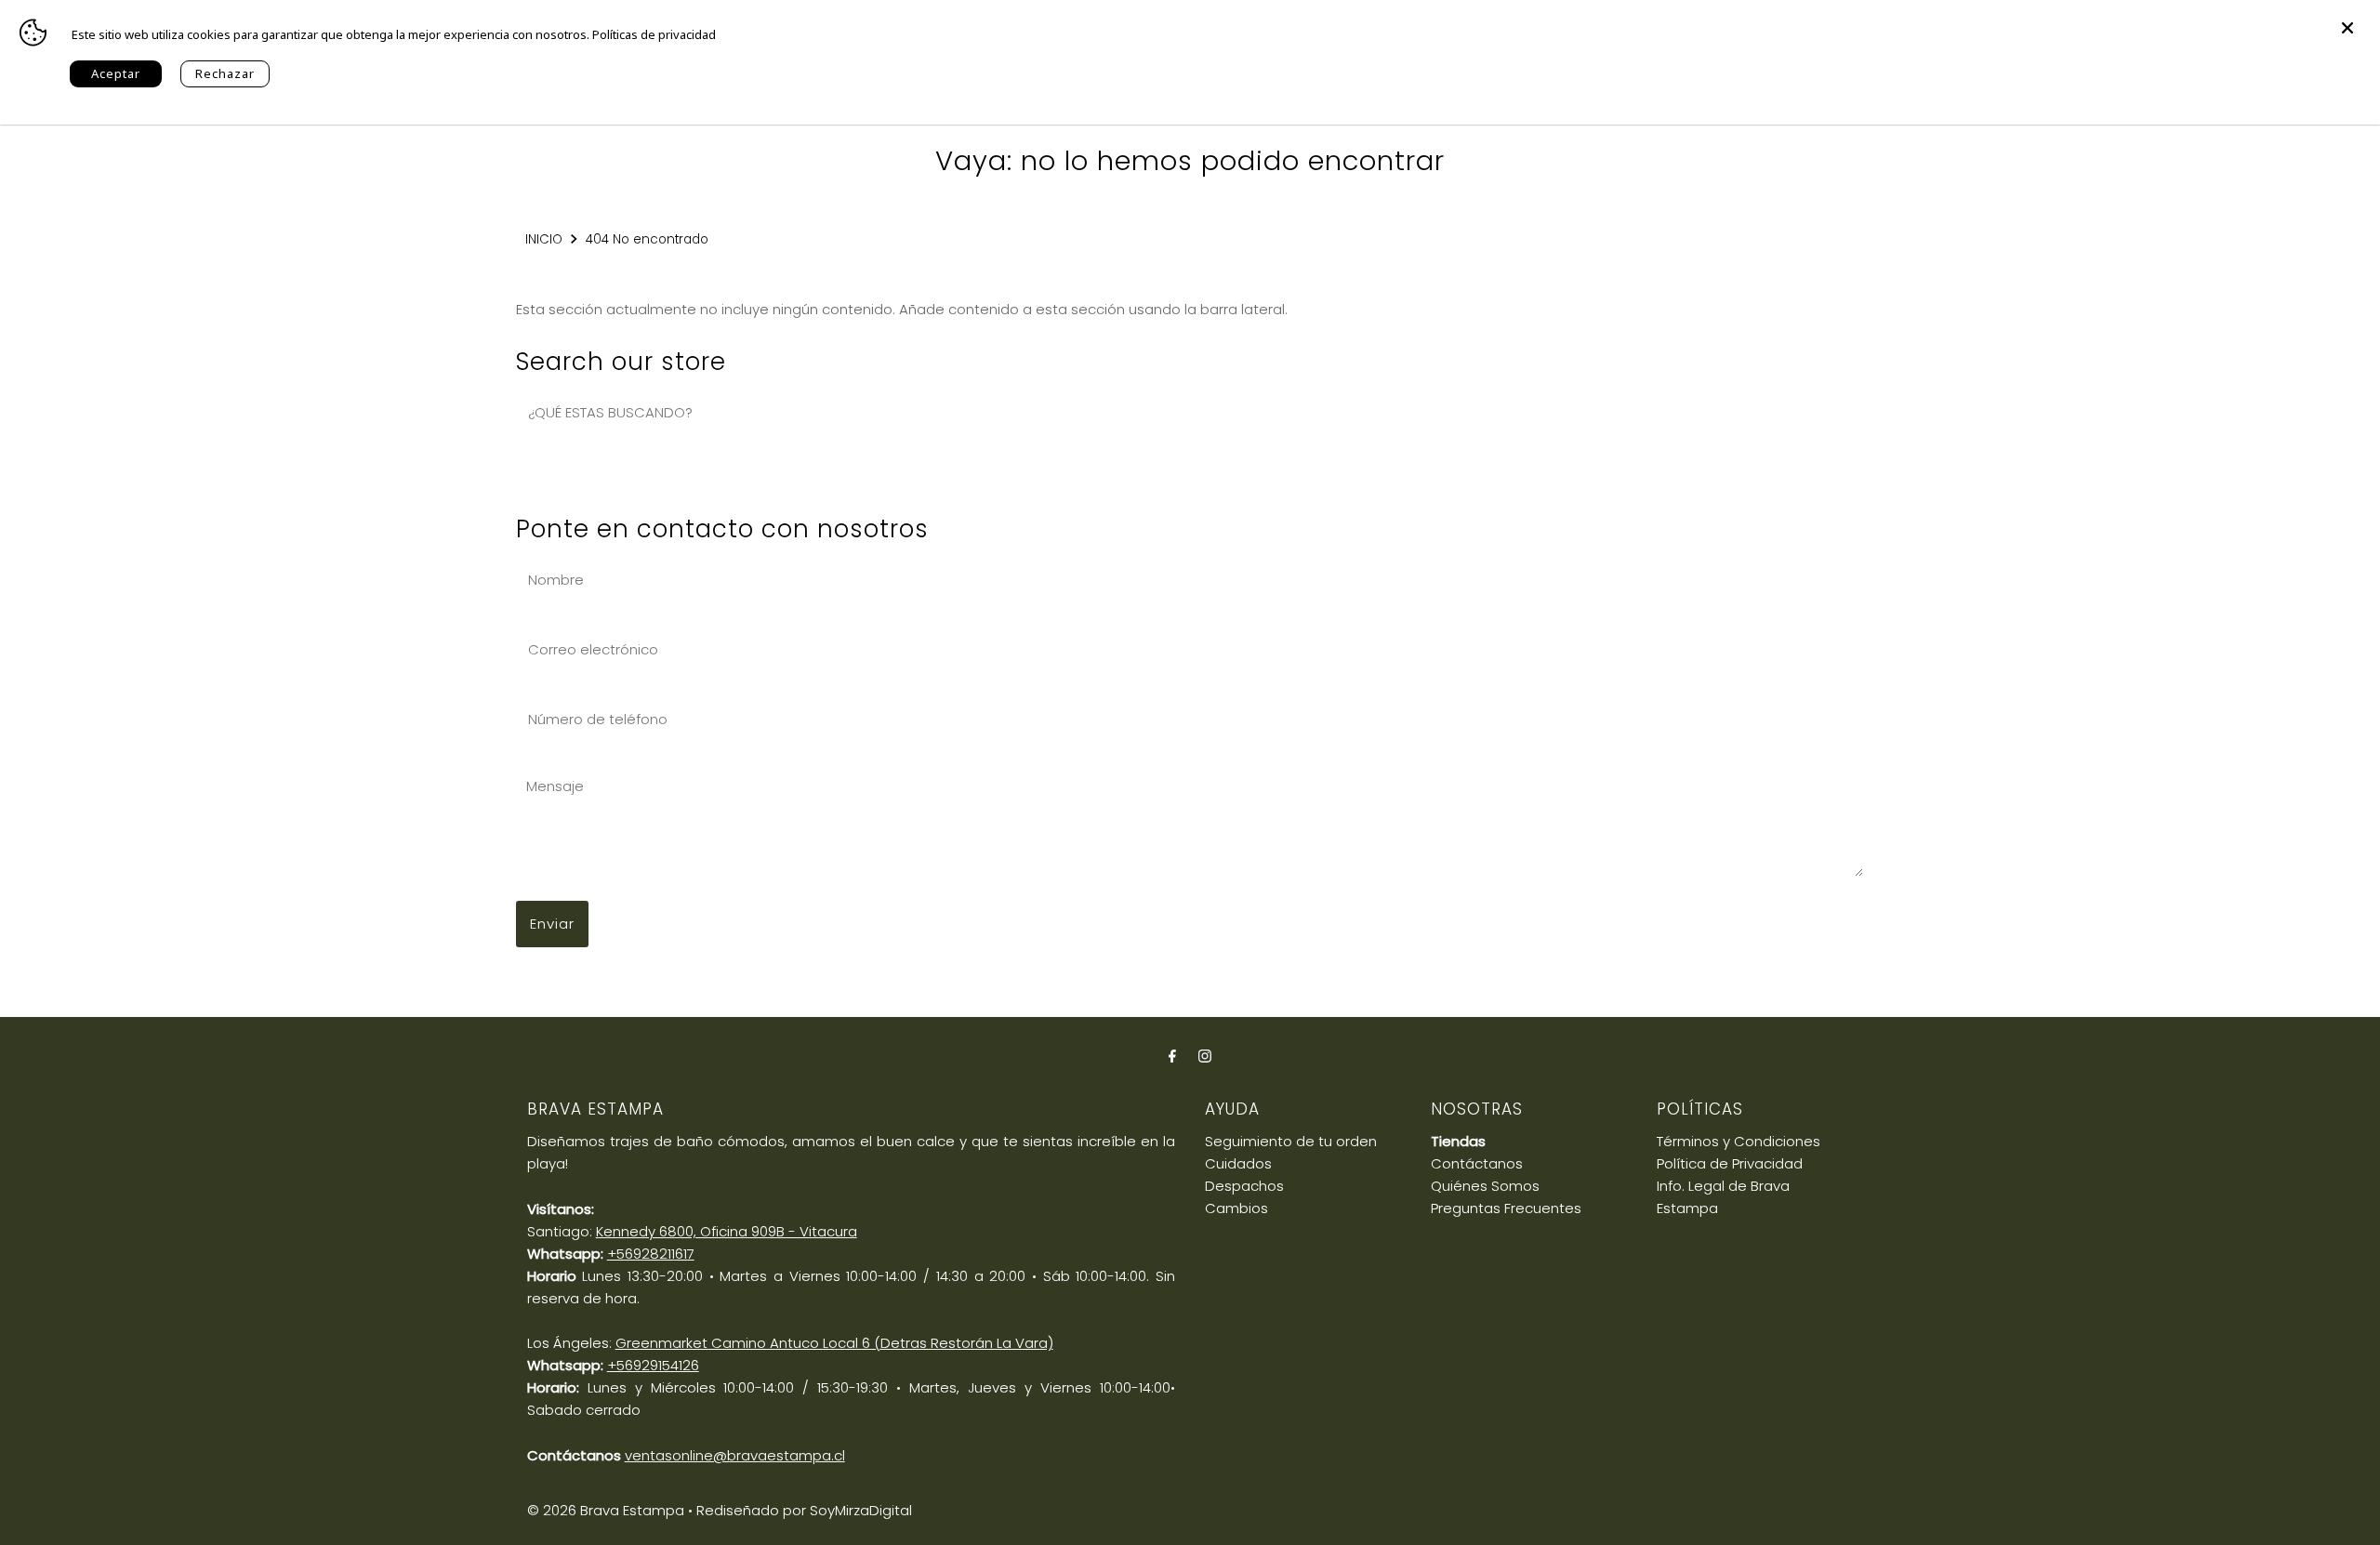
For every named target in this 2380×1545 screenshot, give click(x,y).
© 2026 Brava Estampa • (610, 1510)
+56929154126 (653, 1365)
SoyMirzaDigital (861, 1510)
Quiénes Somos (1485, 1186)
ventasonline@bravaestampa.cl (735, 1455)
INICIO (544, 239)
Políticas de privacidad (654, 34)
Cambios (1236, 1208)
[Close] (2347, 19)
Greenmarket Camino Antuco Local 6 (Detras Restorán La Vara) (834, 1343)
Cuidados (1238, 1163)
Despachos (1244, 1186)
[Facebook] (1172, 1056)
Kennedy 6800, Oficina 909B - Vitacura (727, 1231)
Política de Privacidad (1730, 1163)
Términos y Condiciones (1739, 1141)
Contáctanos (1477, 1163)
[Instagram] (1205, 1056)
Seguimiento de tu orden (1291, 1141)
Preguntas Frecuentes (1506, 1208)
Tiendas (1458, 1141)
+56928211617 (651, 1254)
